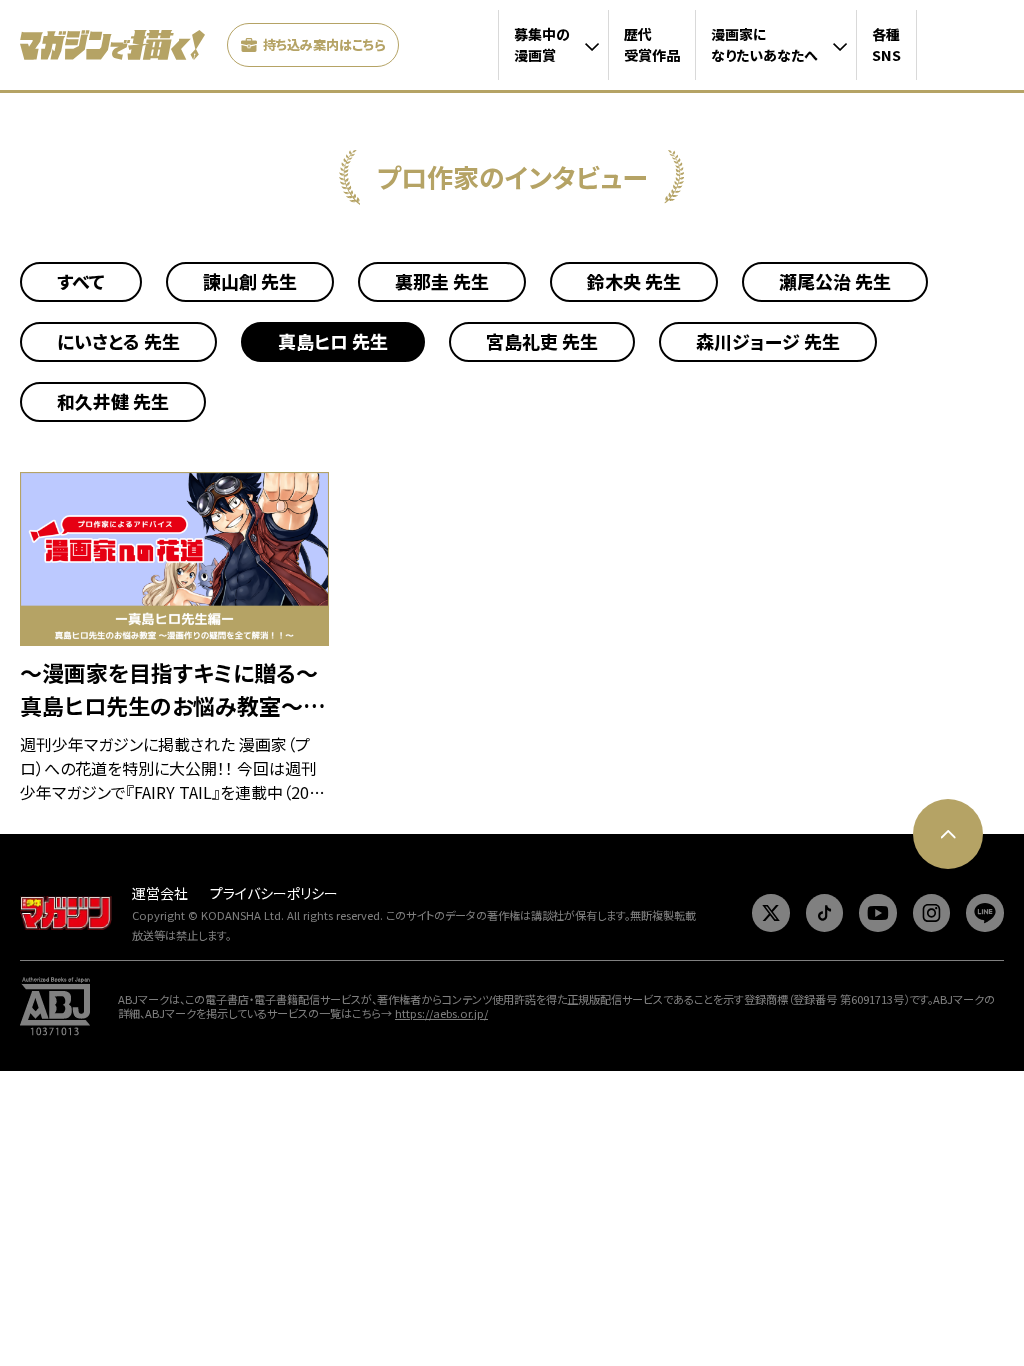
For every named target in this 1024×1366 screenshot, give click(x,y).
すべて (81, 281)
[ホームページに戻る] (112, 45)
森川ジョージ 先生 (768, 341)
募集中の (542, 44)
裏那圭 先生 (442, 281)
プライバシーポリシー (274, 893)
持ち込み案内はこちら (324, 44)
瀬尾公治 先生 (835, 281)
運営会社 (160, 893)
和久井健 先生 (113, 401)
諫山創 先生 (250, 281)
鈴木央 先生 (634, 281)
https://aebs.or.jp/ (441, 1013)
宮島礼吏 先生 (542, 341)
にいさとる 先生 (118, 341)
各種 (886, 44)
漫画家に (764, 44)
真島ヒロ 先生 (333, 341)
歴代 (652, 44)
